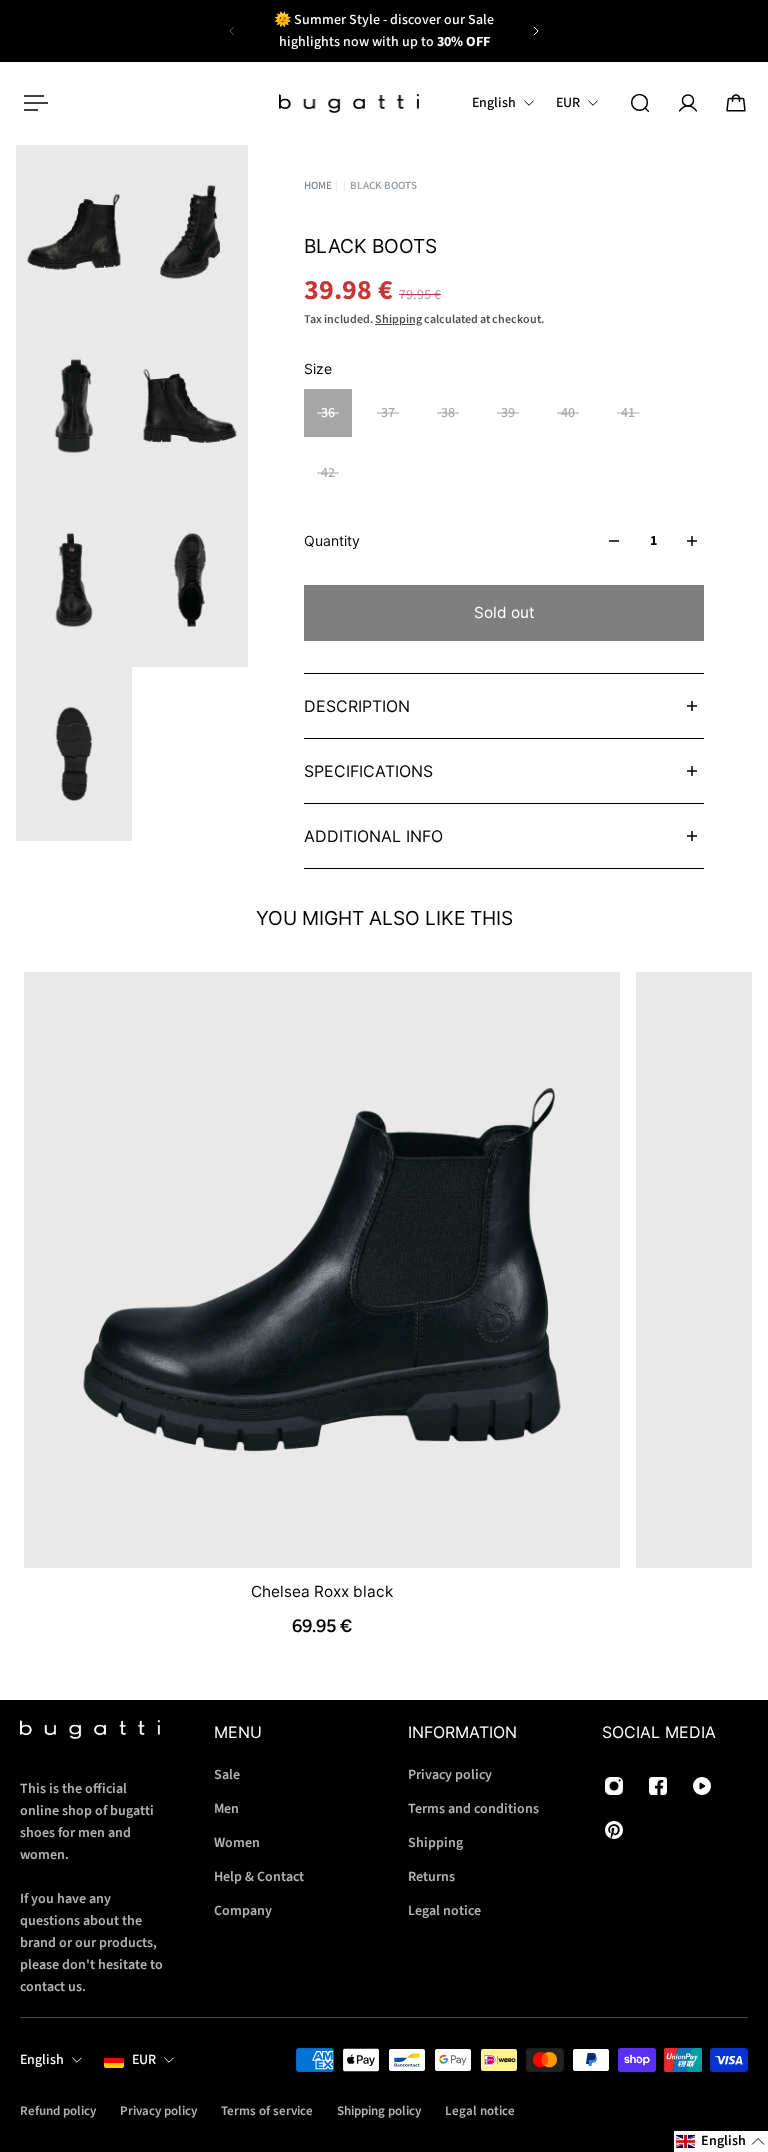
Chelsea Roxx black (322, 1590)
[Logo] (349, 103)
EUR (144, 2060)
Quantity (332, 540)
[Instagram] (614, 1786)
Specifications (368, 771)
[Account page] (688, 103)
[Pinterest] (614, 1830)
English (42, 2060)
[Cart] (736, 103)
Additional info (373, 836)
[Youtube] (702, 1786)
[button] (721, 2141)
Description (357, 706)
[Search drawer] (640, 103)
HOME (318, 185)
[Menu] (32, 103)
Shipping (398, 319)
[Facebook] (658, 1786)
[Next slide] (536, 31)
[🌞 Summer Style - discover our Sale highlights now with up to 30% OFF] (384, 31)
